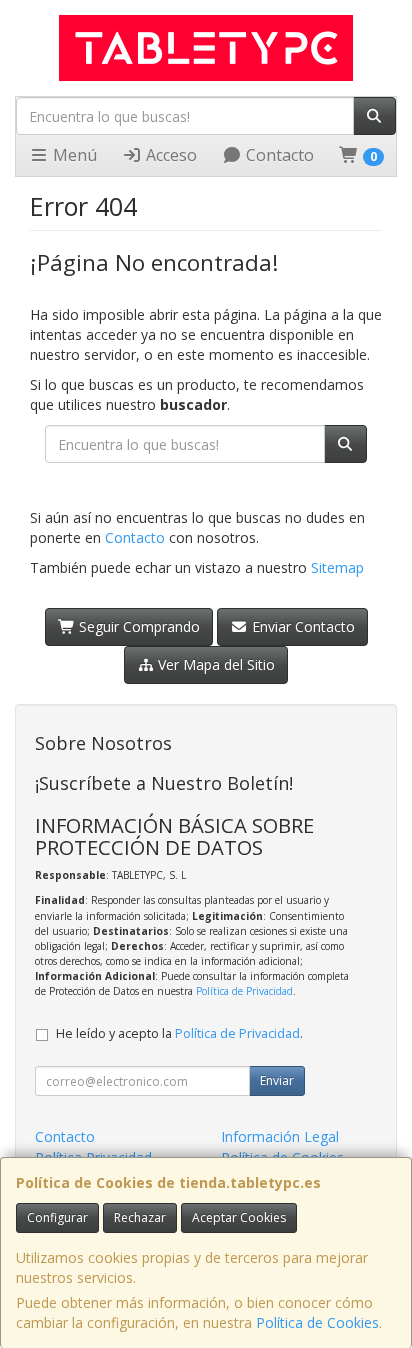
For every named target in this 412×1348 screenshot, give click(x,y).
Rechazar (140, 1217)
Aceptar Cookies (239, 1217)
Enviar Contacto (301, 626)
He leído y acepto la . (179, 1033)
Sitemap (337, 567)
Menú (73, 155)
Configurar (57, 1217)
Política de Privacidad (244, 991)
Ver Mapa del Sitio (214, 664)
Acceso (169, 155)
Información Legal (280, 1136)
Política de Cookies (317, 1322)
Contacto (278, 155)
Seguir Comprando (137, 626)
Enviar (277, 1080)
